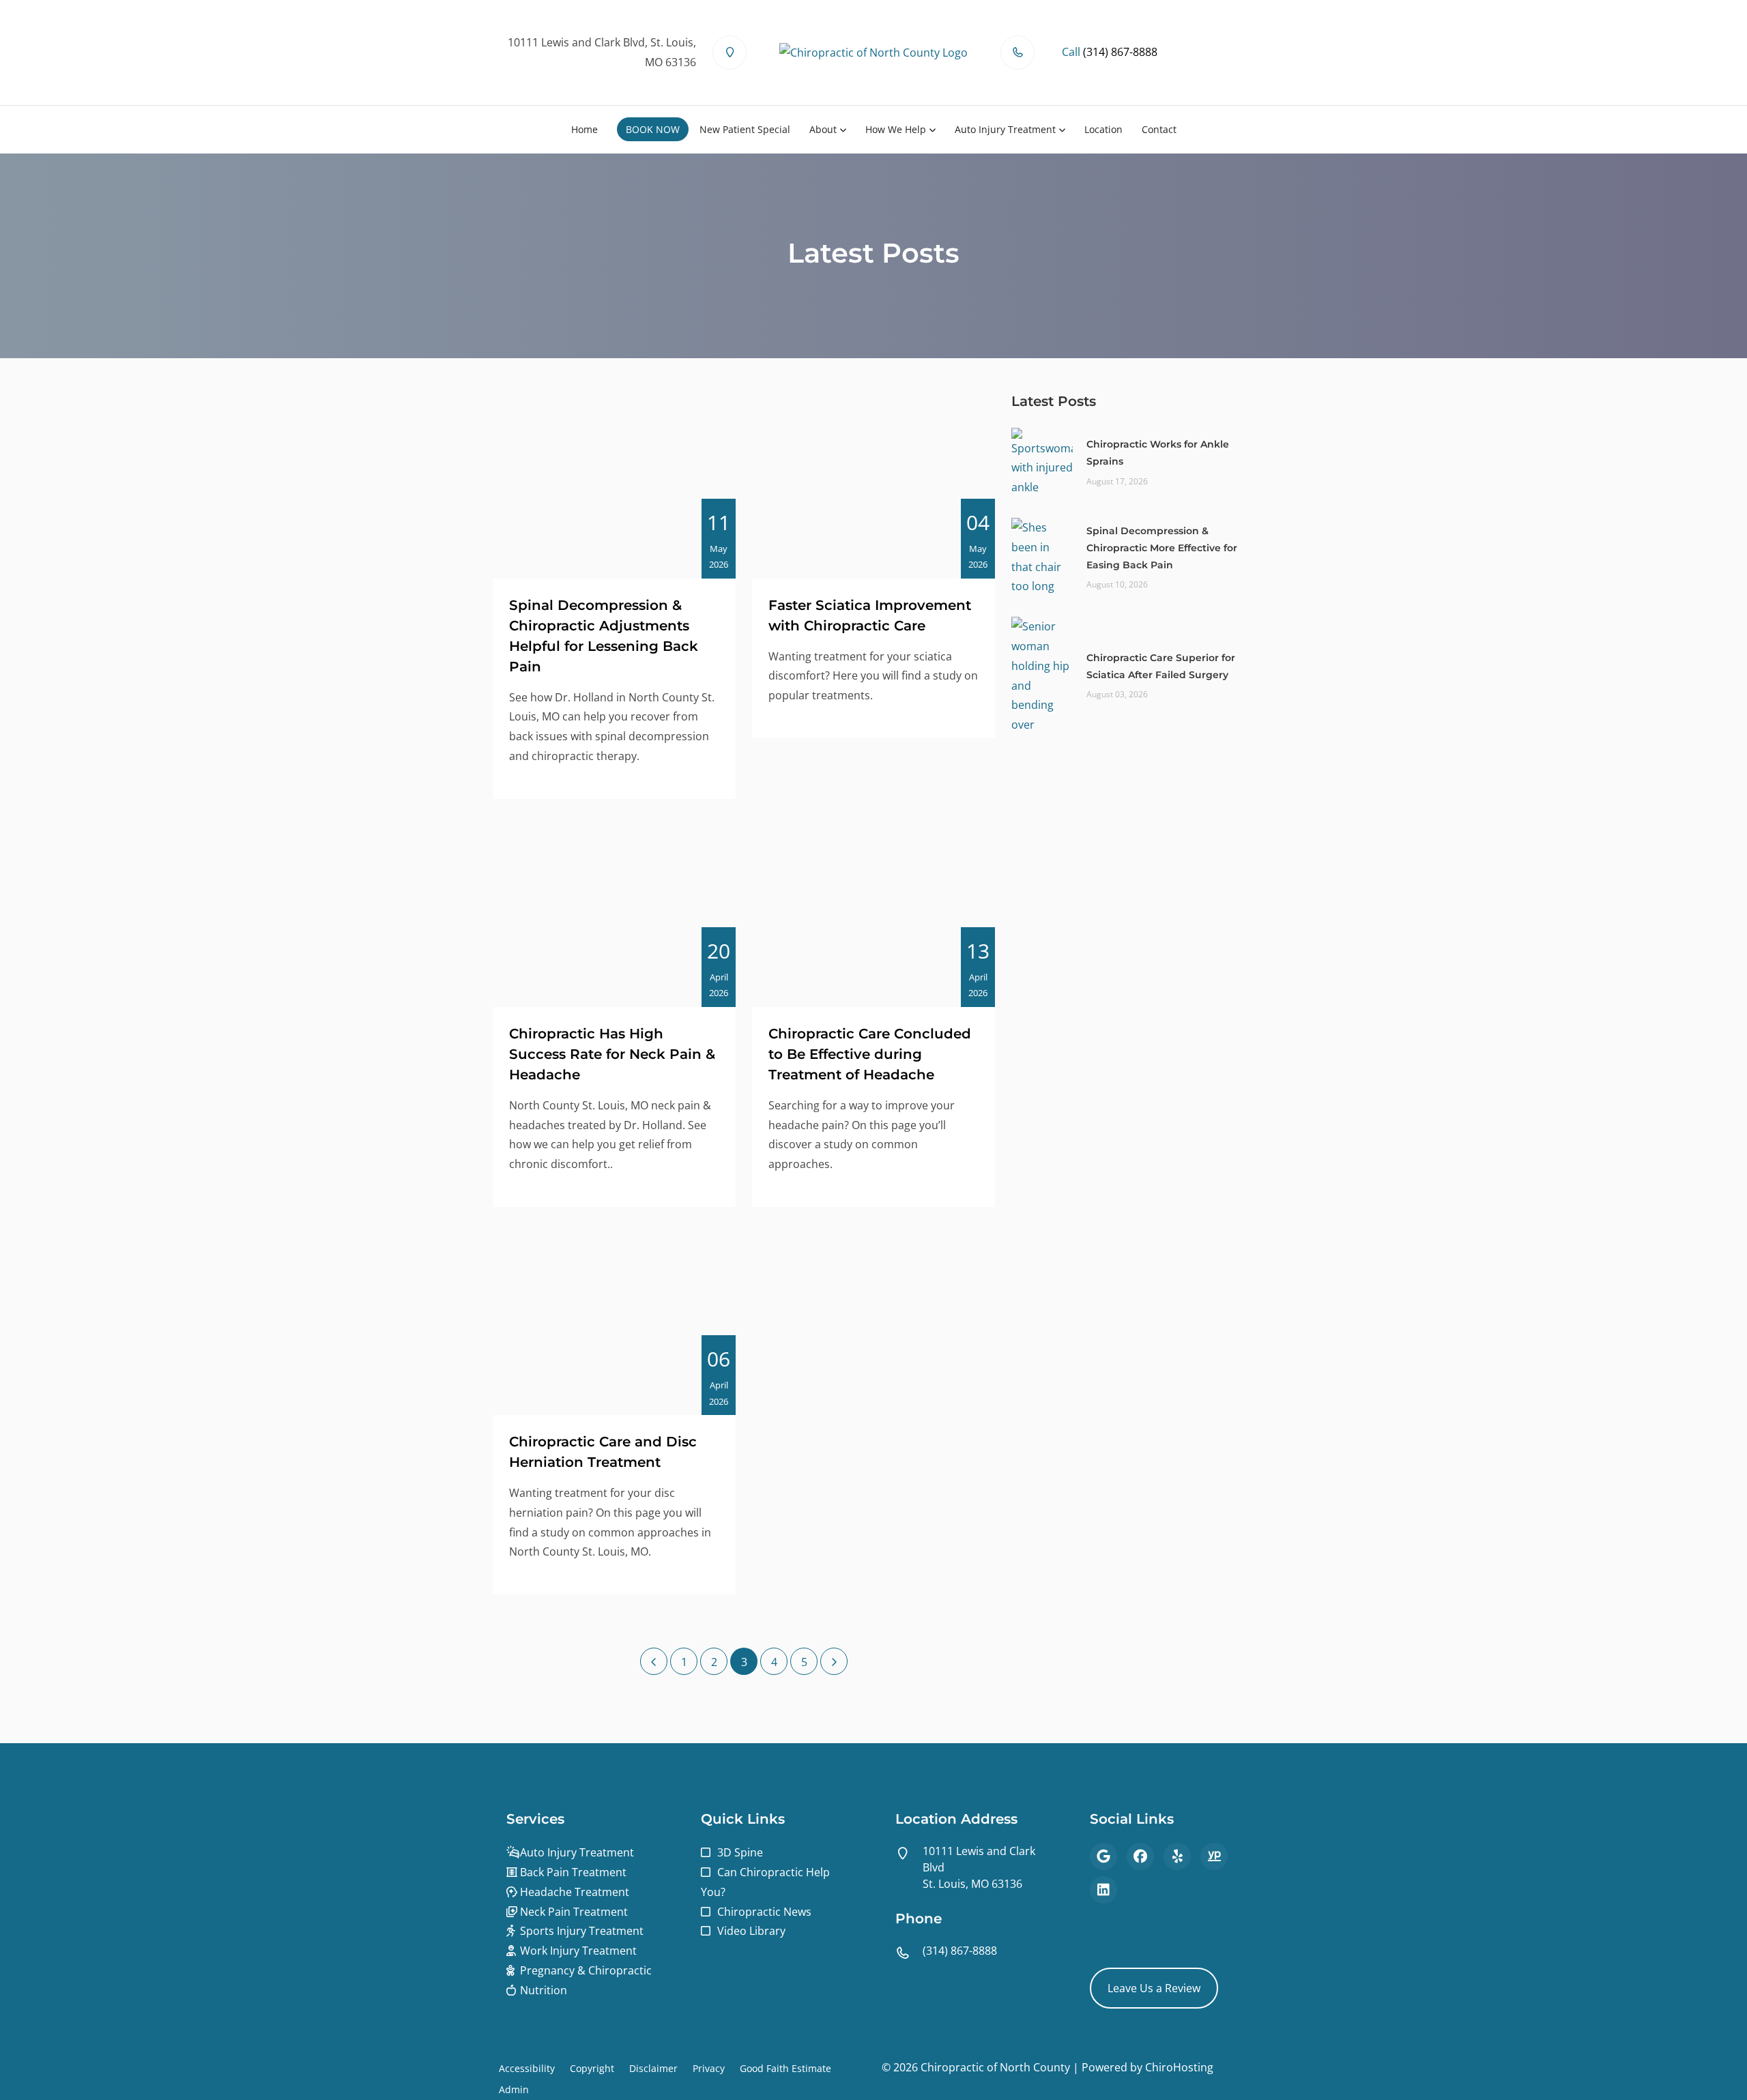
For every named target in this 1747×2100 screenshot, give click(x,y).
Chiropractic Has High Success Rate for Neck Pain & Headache (612, 1054)
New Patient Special (745, 129)
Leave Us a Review (1154, 1988)
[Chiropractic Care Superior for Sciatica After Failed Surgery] (1042, 675)
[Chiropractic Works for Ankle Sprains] (1042, 461)
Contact (1159, 129)
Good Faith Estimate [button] (785, 2068)
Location (1103, 129)
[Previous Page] (654, 1661)
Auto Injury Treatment (1005, 129)
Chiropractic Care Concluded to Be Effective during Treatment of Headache (870, 1054)
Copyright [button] (592, 2068)
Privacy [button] (709, 2068)
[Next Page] (834, 1661)
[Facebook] (1140, 1856)
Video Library (751, 1931)
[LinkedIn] (1103, 1890)
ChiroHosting (1179, 2067)
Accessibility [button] (527, 2068)
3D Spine (740, 1852)
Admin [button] (514, 2089)
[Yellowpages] (1214, 1856)
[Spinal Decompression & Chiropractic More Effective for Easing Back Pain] (1042, 556)
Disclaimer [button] (653, 2068)
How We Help (896, 129)
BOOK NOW (653, 129)
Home (584, 129)
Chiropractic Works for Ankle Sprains (1158, 453)
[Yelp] (1177, 1856)
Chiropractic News (764, 1912)
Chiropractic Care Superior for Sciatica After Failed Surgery (1161, 666)
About (823, 129)
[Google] (1103, 1856)
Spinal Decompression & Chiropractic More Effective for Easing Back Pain (1162, 548)
